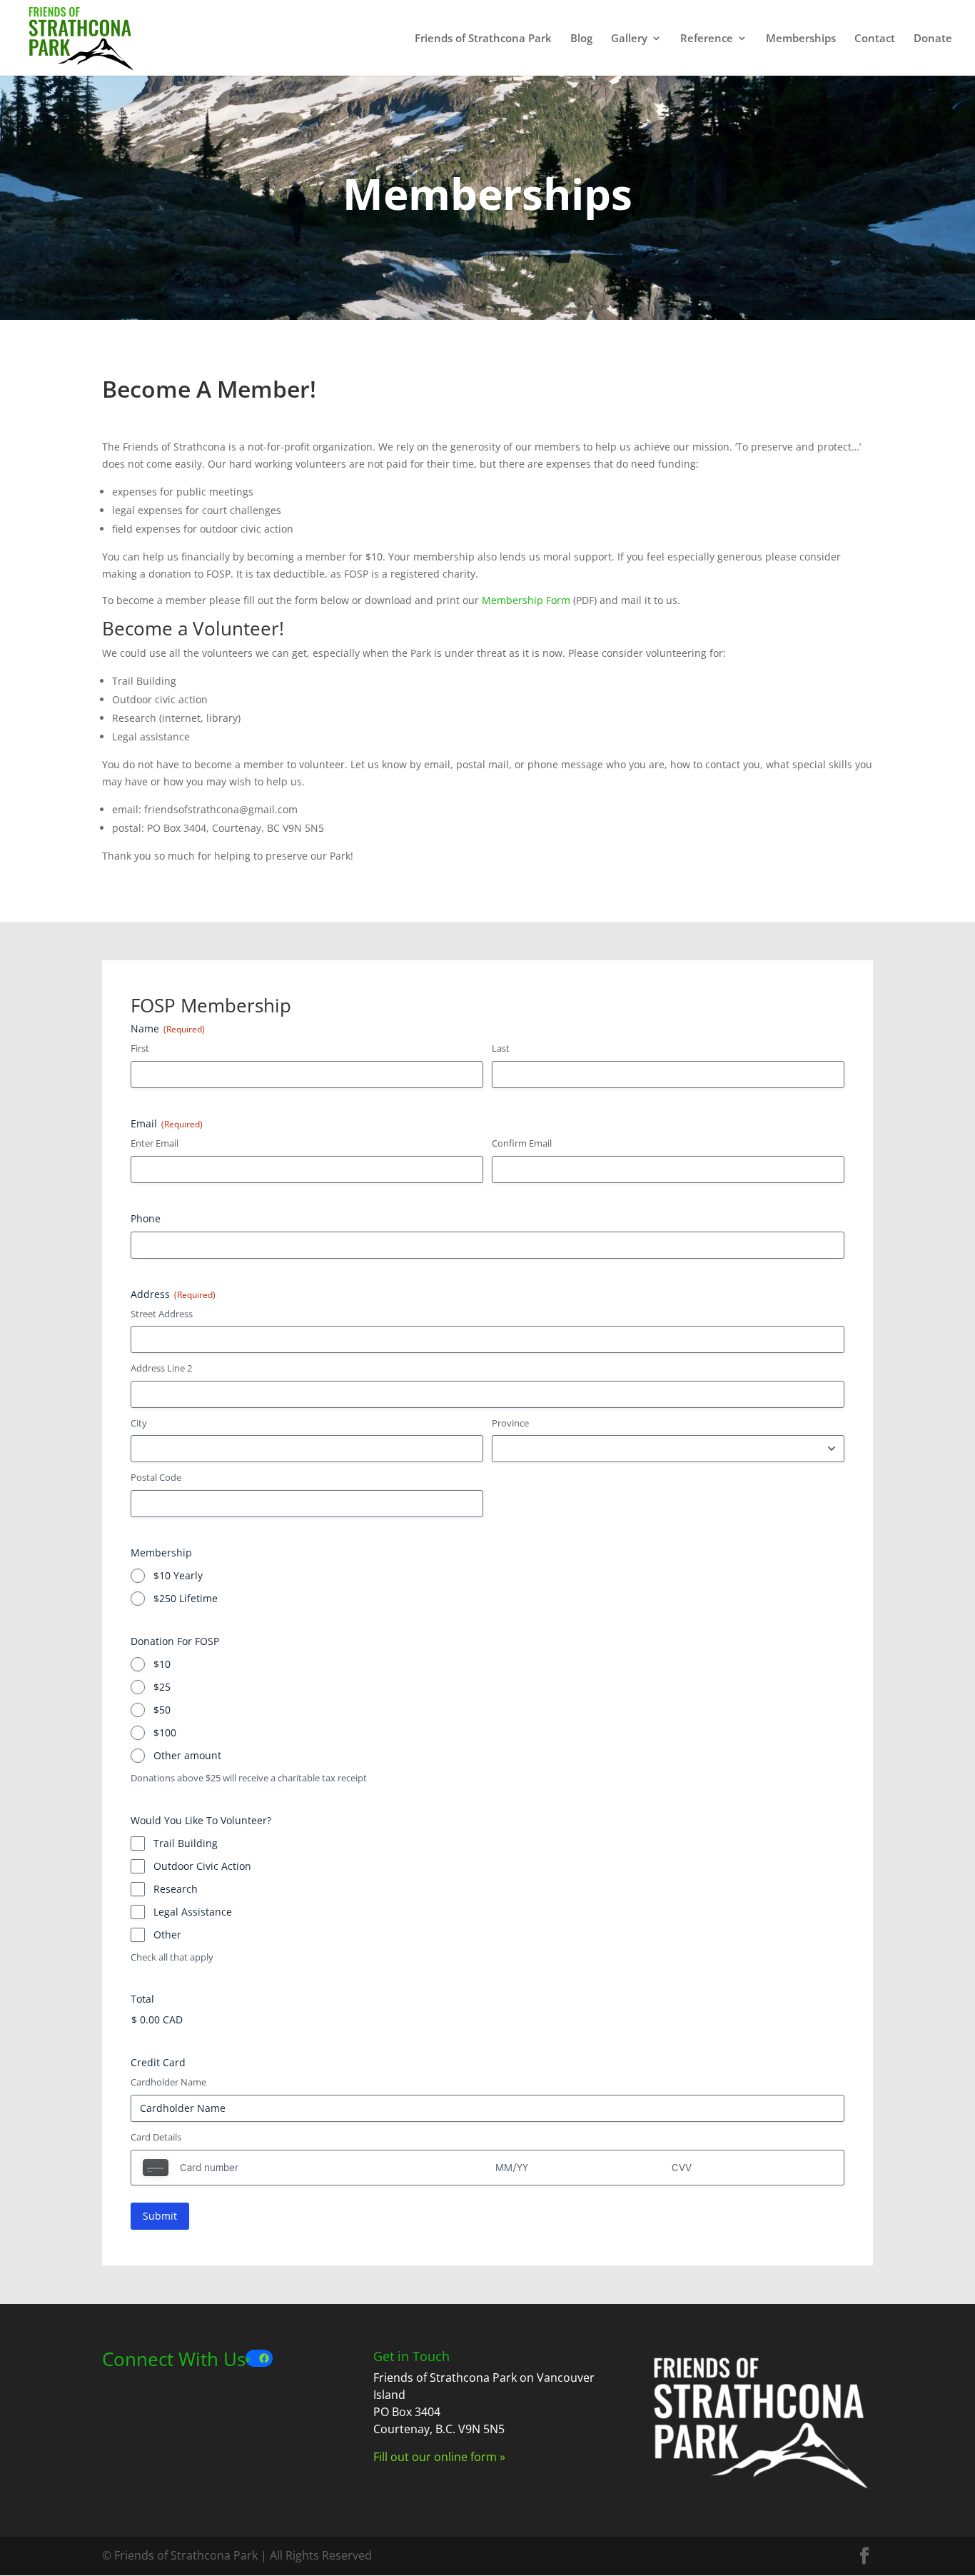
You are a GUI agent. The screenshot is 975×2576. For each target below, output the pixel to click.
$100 (165, 1732)
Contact (875, 39)
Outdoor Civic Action (202, 1866)
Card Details (156, 2137)
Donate (933, 39)
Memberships (801, 39)
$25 (162, 1687)
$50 (162, 1710)
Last (501, 1048)
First (140, 1048)
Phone (146, 1218)
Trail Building (186, 1843)
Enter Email (155, 1143)
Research (176, 1889)
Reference (707, 39)
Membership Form (526, 600)
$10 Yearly (178, 1575)
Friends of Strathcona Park (483, 39)
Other (167, 1934)
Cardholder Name (168, 2082)
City (139, 1423)
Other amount (187, 1755)
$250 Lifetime (186, 1598)
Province (510, 1423)
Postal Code (156, 1477)
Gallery (629, 39)
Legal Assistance (193, 1912)
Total (142, 1999)
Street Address (162, 1314)
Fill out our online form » (439, 2457)
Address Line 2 (161, 1368)
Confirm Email (522, 1143)
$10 (162, 1664)
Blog (581, 39)
